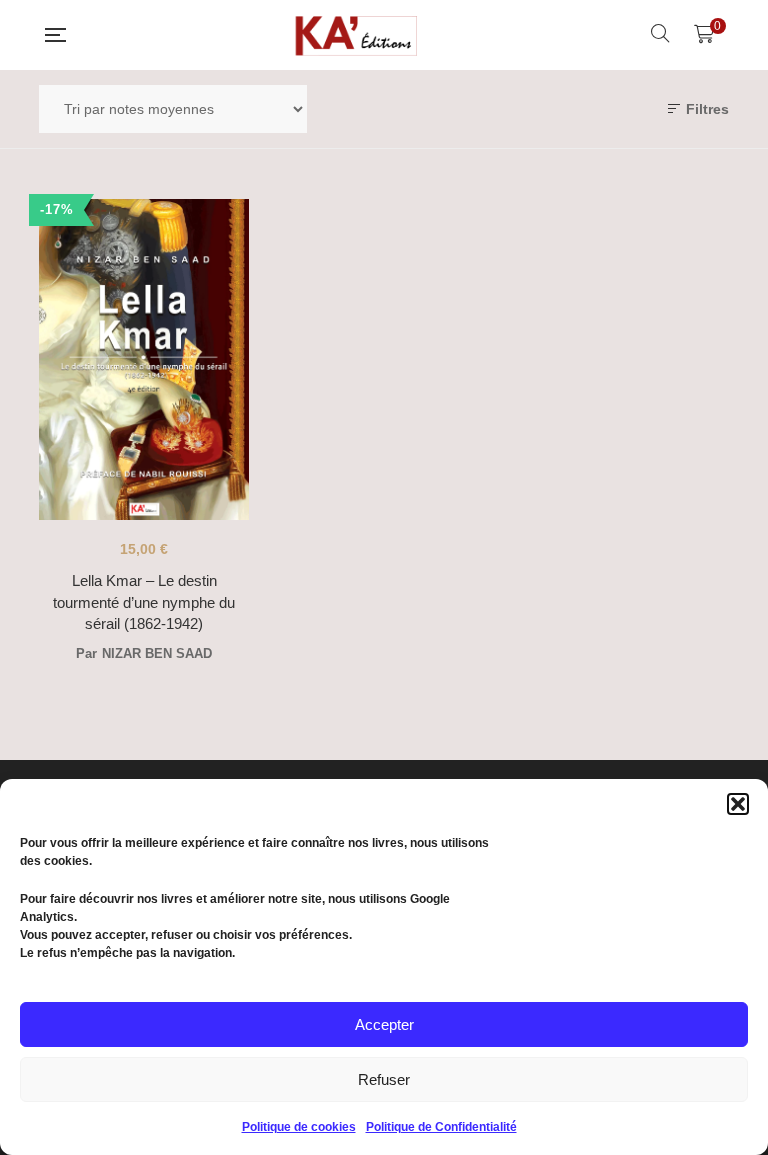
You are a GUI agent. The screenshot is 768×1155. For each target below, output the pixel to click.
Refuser (384, 1079)
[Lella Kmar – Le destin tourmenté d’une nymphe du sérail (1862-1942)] (144, 359)
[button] (738, 804)
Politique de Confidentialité (441, 1127)
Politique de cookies (299, 1127)
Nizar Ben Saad (157, 653)
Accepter (384, 1024)
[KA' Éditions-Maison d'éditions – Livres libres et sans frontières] (358, 35)
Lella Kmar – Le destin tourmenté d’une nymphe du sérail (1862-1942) (144, 602)
